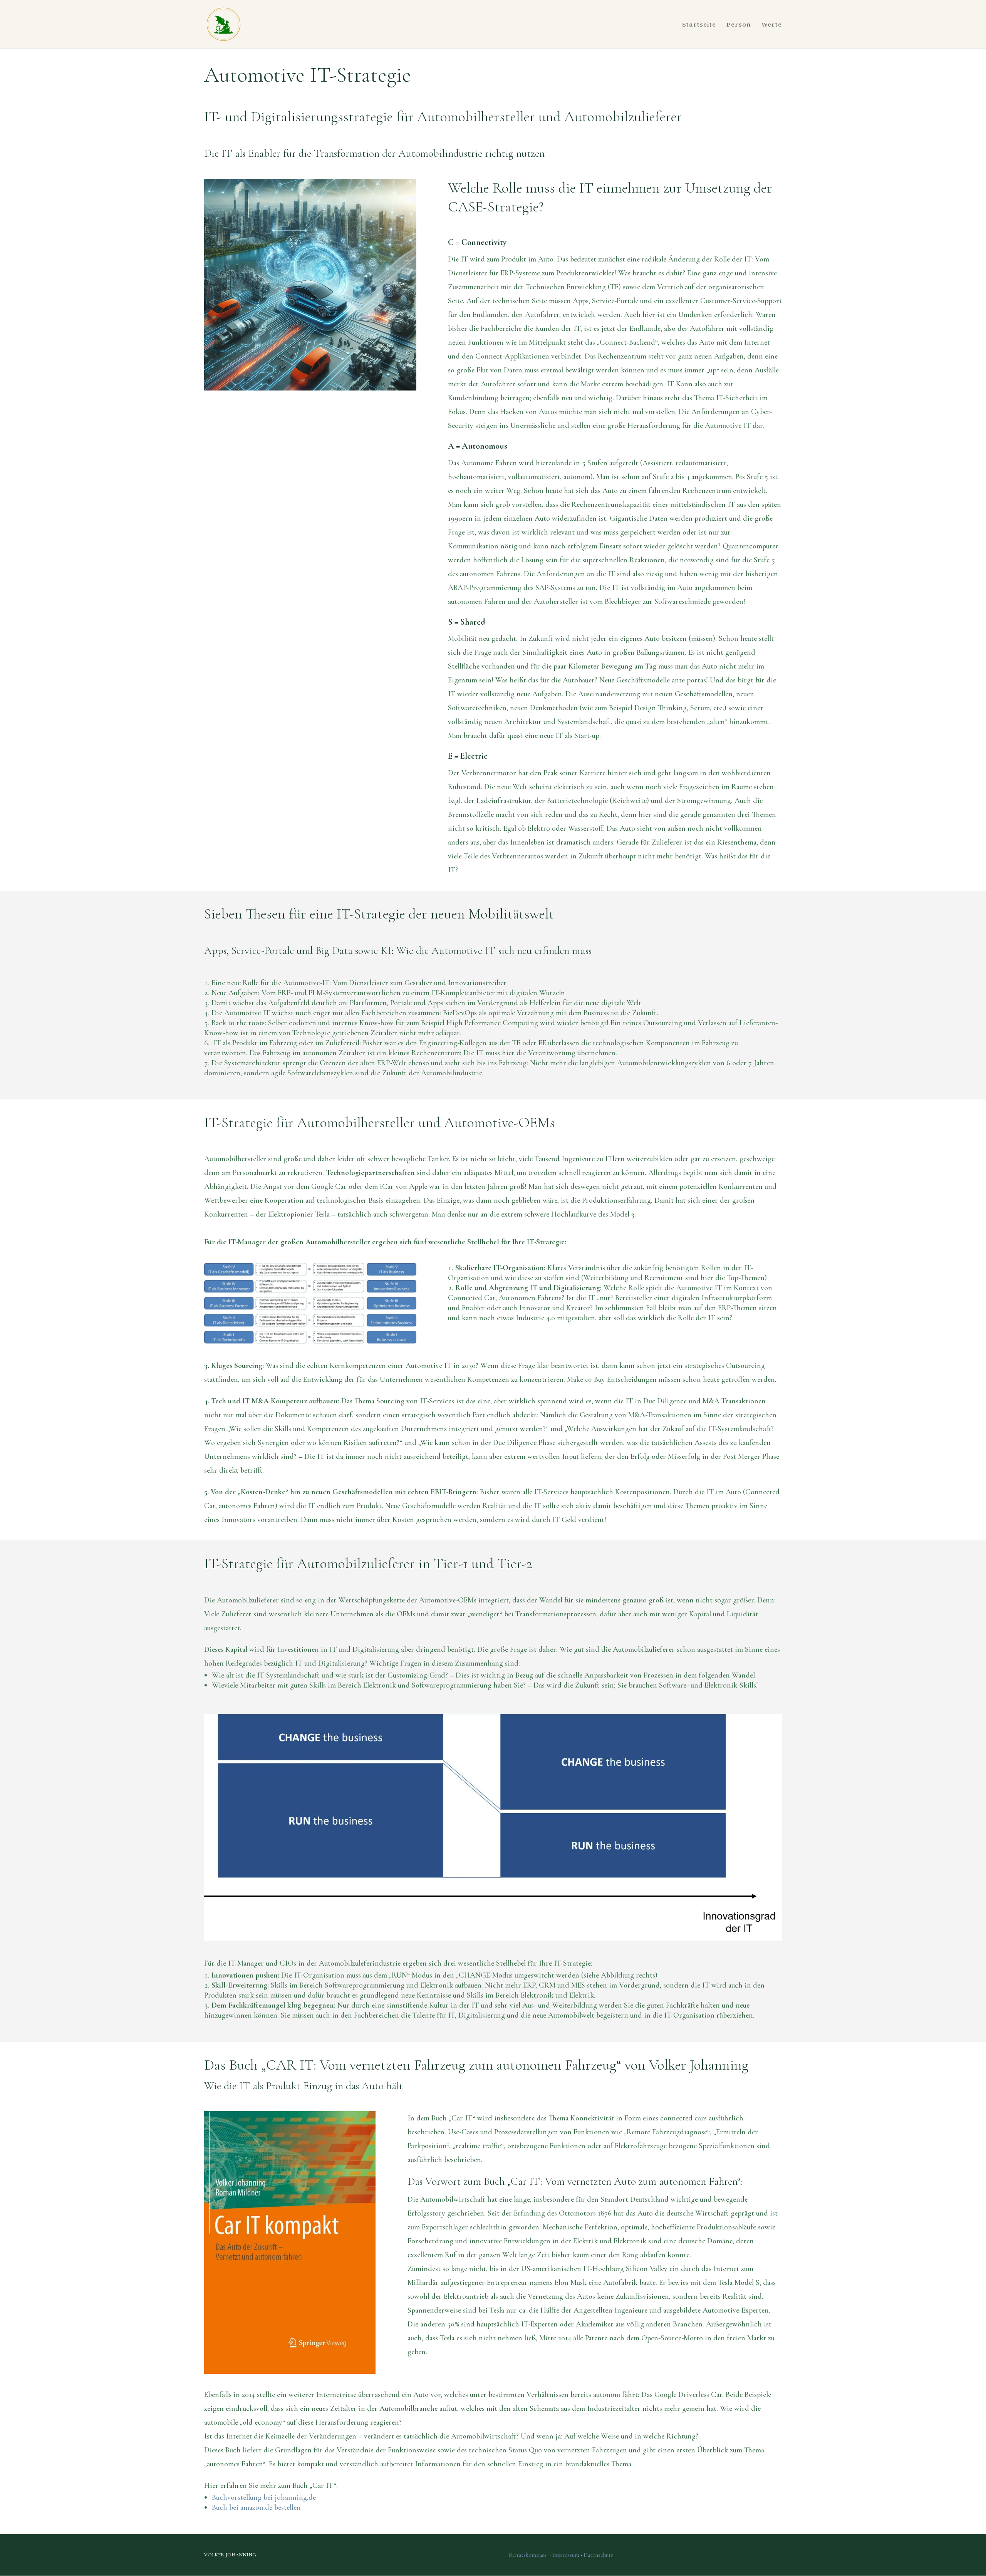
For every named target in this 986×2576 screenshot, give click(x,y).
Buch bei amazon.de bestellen (256, 2507)
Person (739, 25)
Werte (772, 25)
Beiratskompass (528, 2555)
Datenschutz (598, 2555)
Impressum (567, 2555)
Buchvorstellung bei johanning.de (264, 2497)
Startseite (699, 25)
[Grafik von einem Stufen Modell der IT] (310, 1342)
